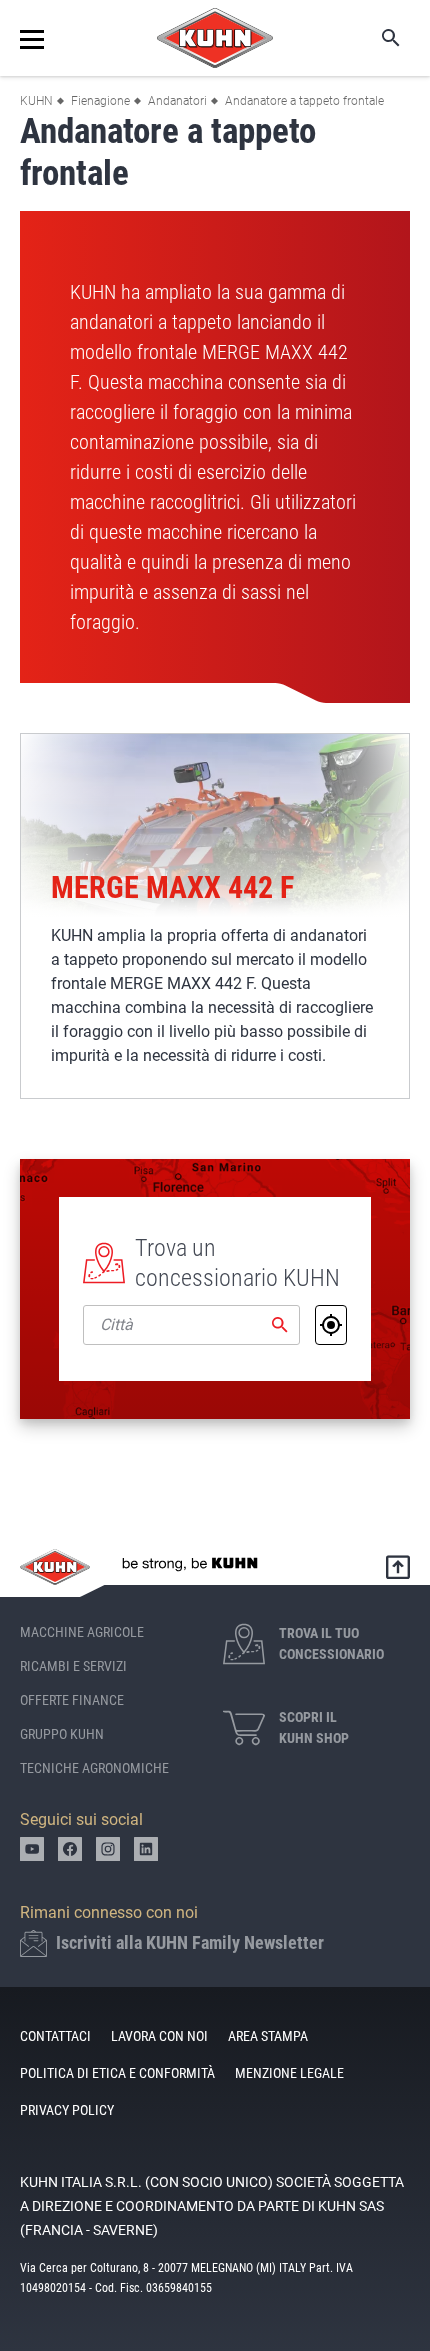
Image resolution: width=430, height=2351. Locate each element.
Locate (331, 1325)
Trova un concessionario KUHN (237, 1263)
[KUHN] (215, 38)
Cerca (377, 38)
